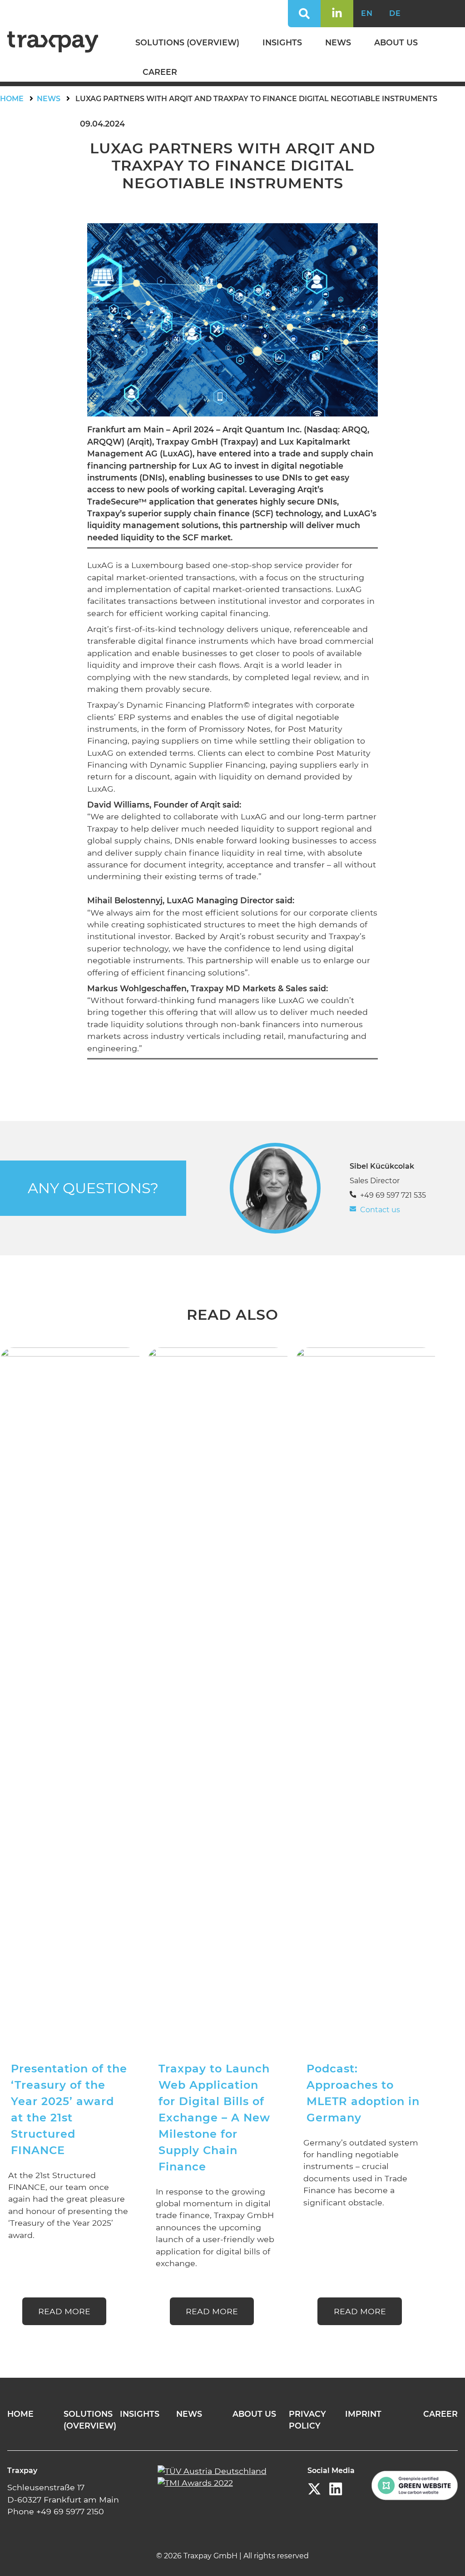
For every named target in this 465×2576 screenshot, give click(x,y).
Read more (64, 2311)
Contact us (380, 1210)
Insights (282, 42)
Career (160, 72)
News (338, 42)
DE (395, 13)
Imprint (363, 2414)
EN (367, 13)
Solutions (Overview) (187, 42)
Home (12, 99)
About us (396, 42)
